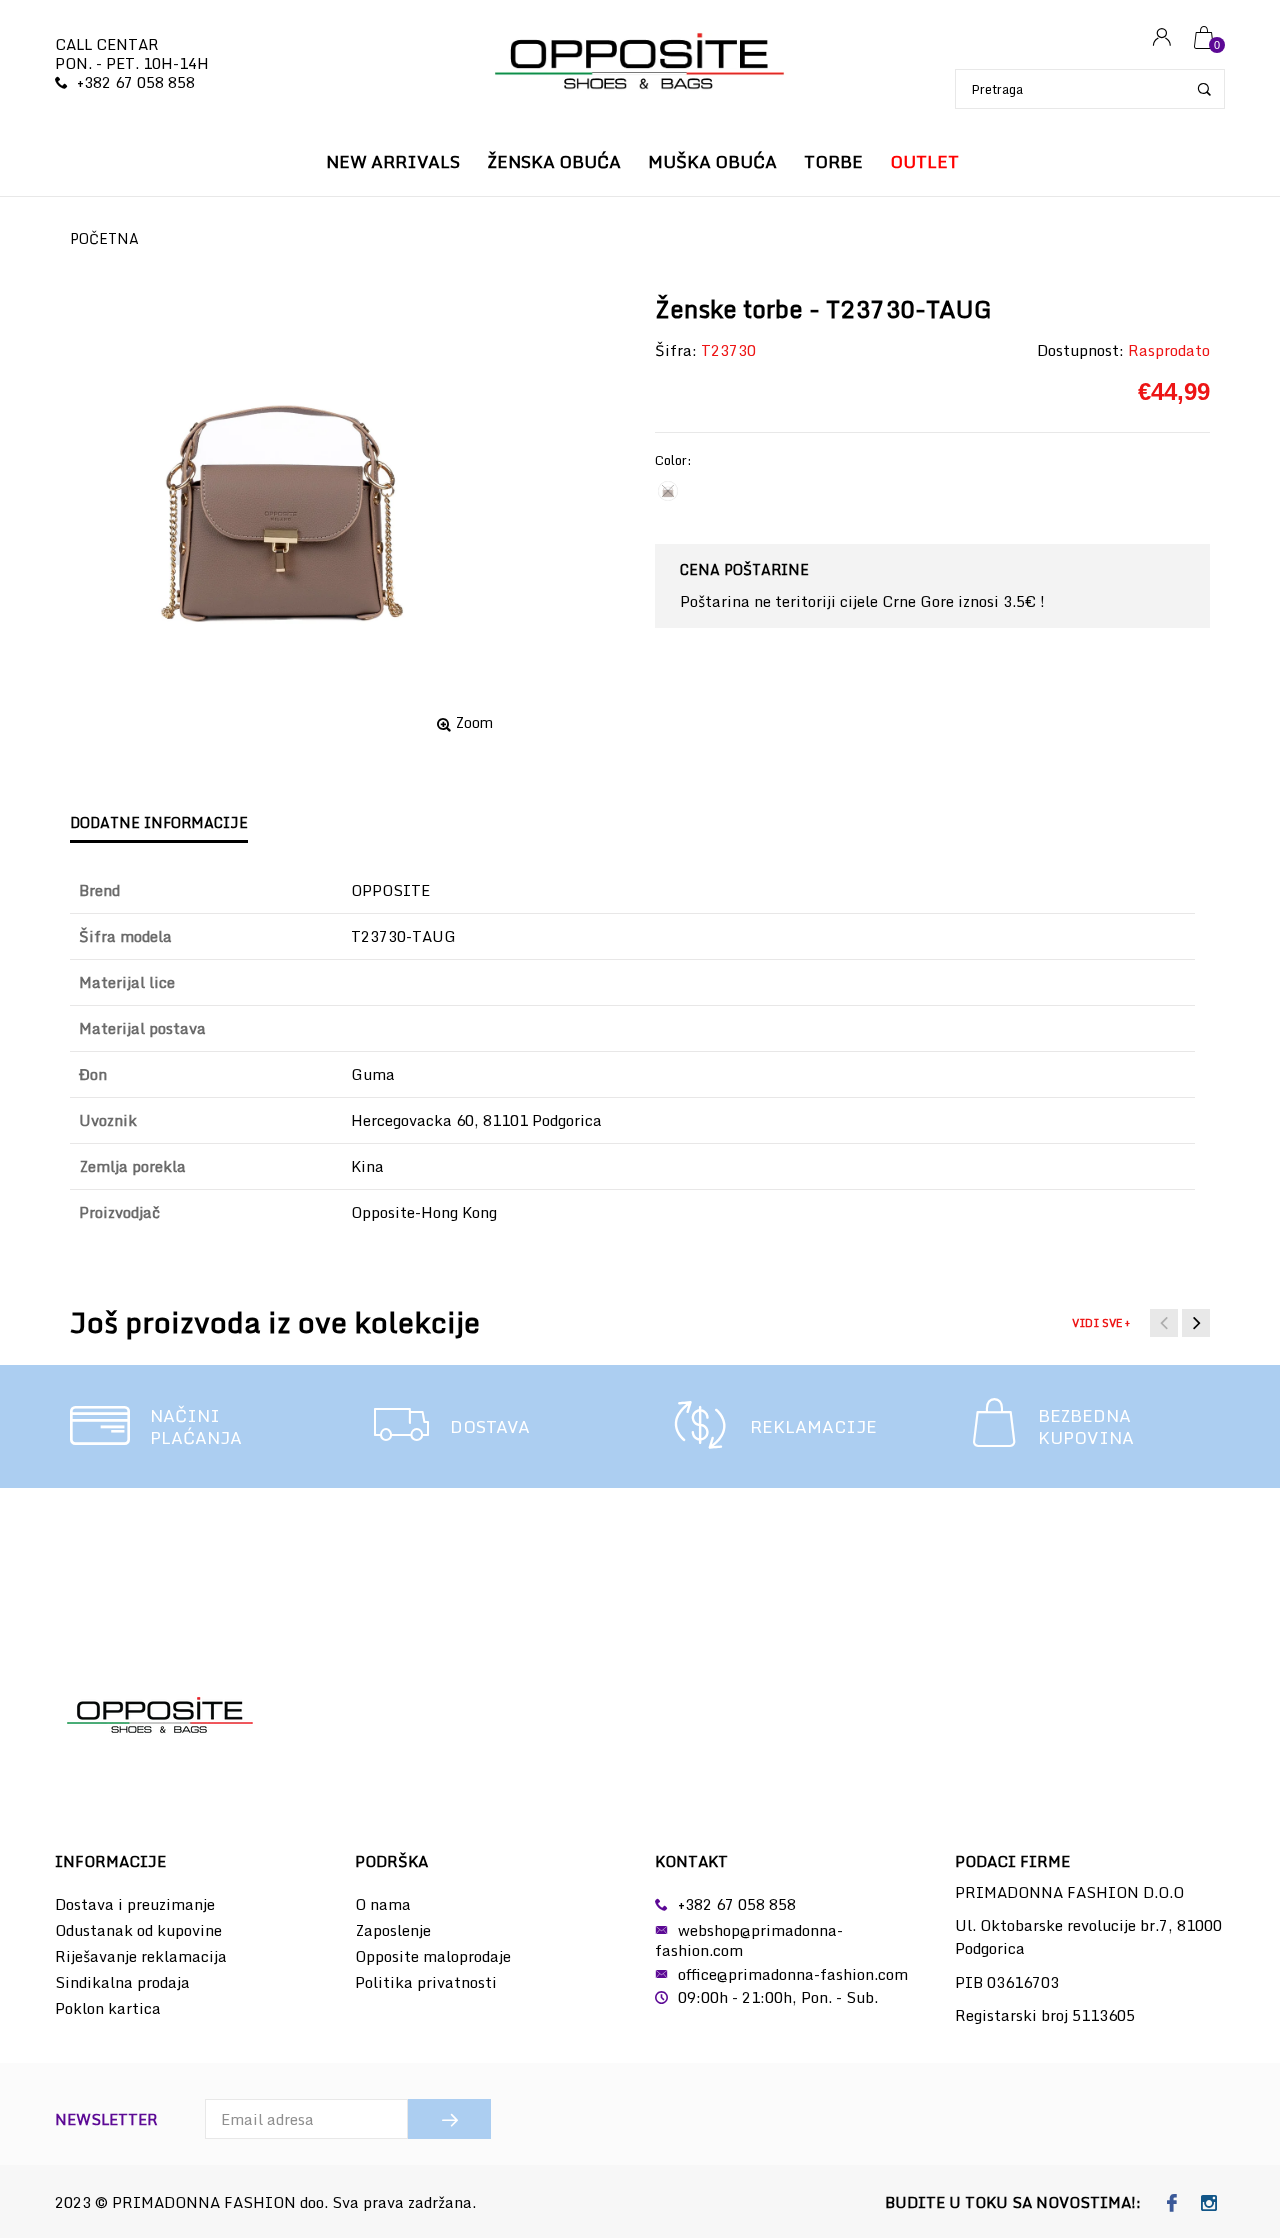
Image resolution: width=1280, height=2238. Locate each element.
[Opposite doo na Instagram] (1208, 2204)
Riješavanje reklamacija (141, 1956)
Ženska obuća (554, 161)
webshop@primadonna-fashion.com (749, 1940)
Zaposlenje (393, 1930)
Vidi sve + (1101, 1323)
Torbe (833, 161)
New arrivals (393, 161)
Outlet (924, 161)
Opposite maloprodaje (433, 1956)
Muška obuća (712, 161)
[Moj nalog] (1162, 38)
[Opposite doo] (640, 63)
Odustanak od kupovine (138, 1930)
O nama (383, 1904)
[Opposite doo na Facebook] (1171, 2204)
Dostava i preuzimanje (135, 1904)
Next (1196, 1323)
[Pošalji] (449, 2119)
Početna (104, 238)
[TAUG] (668, 491)
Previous (1164, 1323)
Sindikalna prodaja (122, 1982)
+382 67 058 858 (136, 82)
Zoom (474, 723)
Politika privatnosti (426, 1982)
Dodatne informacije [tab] (159, 822)
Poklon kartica (108, 2008)
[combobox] (1090, 89)
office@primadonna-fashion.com (793, 1974)
